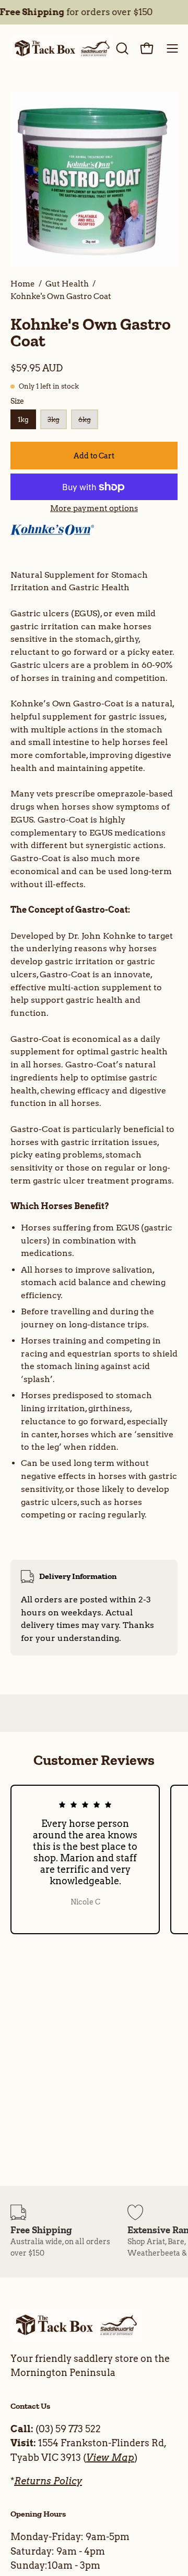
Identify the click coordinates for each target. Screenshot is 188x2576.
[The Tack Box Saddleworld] (62, 48)
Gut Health (67, 284)
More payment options (94, 508)
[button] (121, 48)
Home (23, 284)
